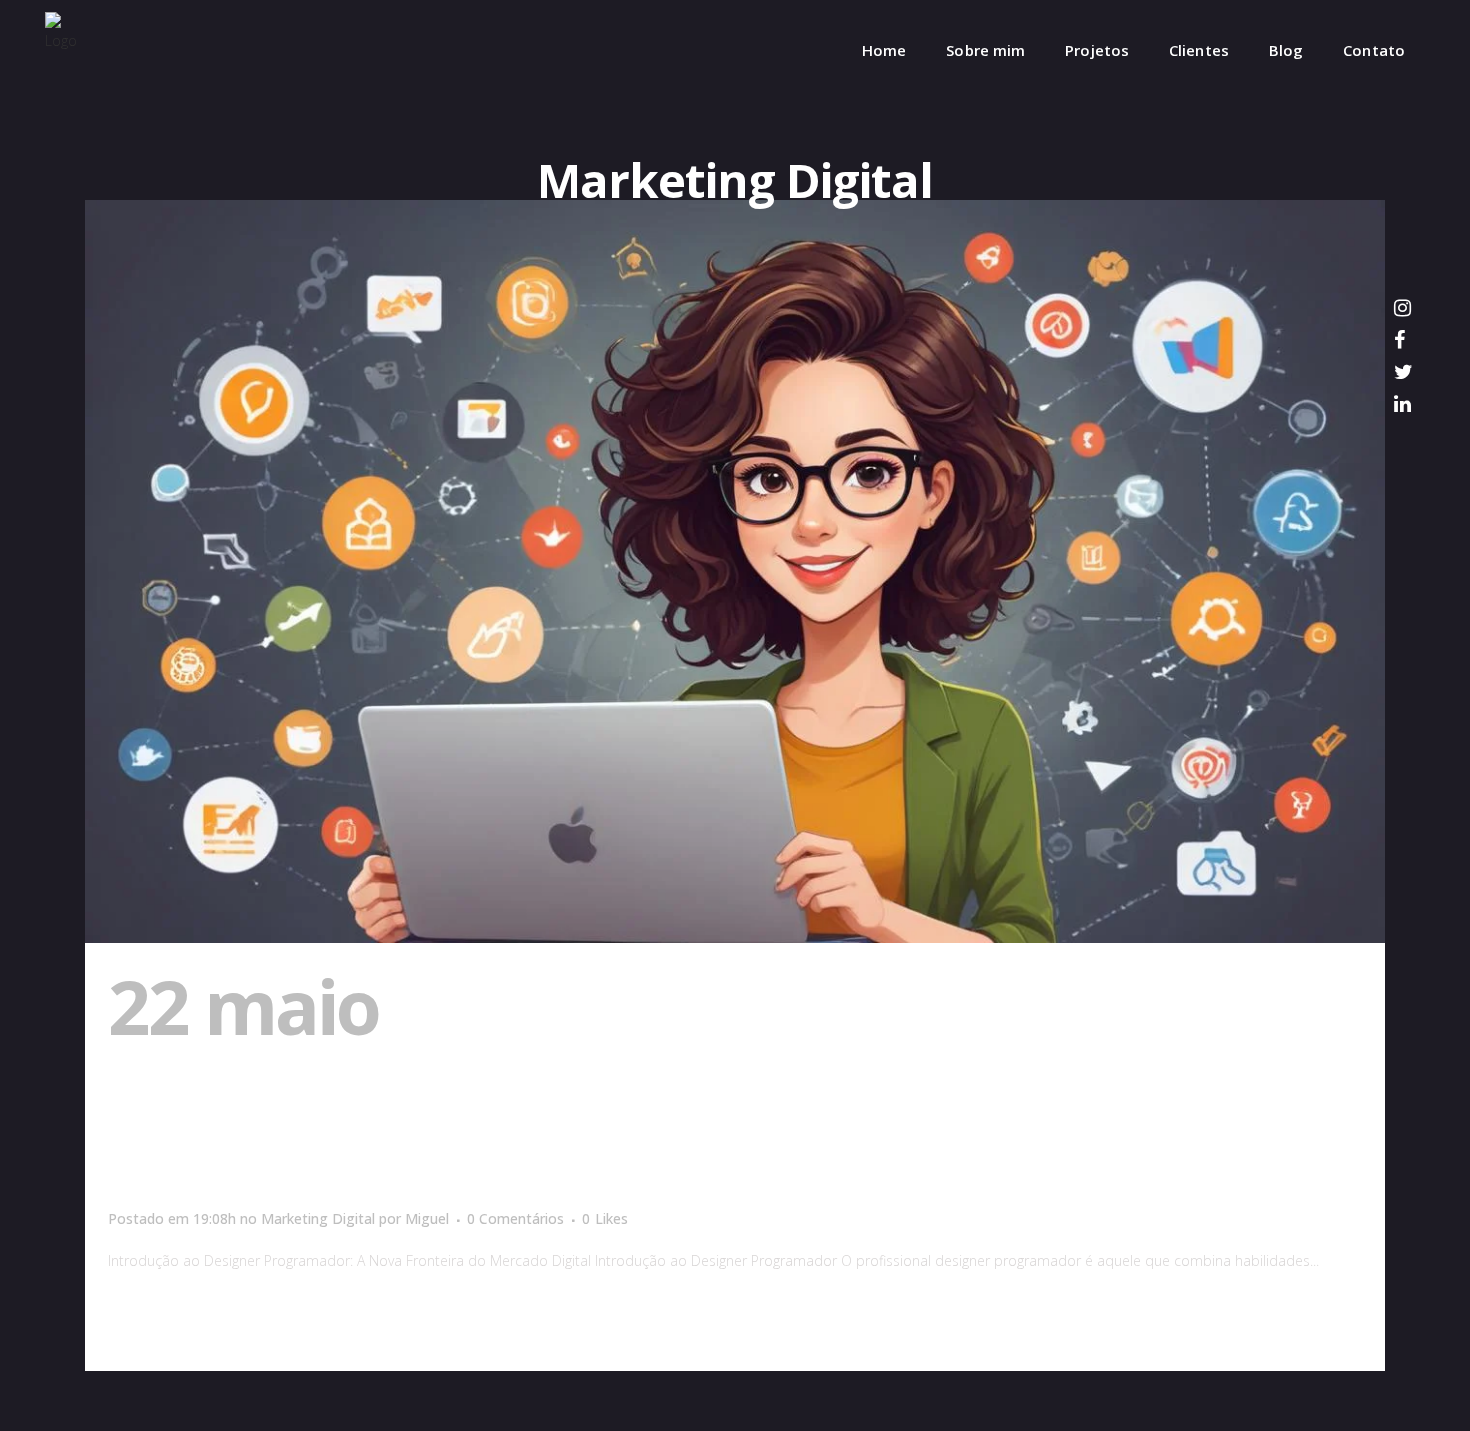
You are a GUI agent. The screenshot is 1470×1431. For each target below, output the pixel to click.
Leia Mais (154, 1318)
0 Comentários (515, 1218)
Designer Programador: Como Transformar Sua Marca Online (652, 1086)
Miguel (427, 1218)
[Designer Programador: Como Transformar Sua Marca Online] (735, 571)
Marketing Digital (318, 1218)
